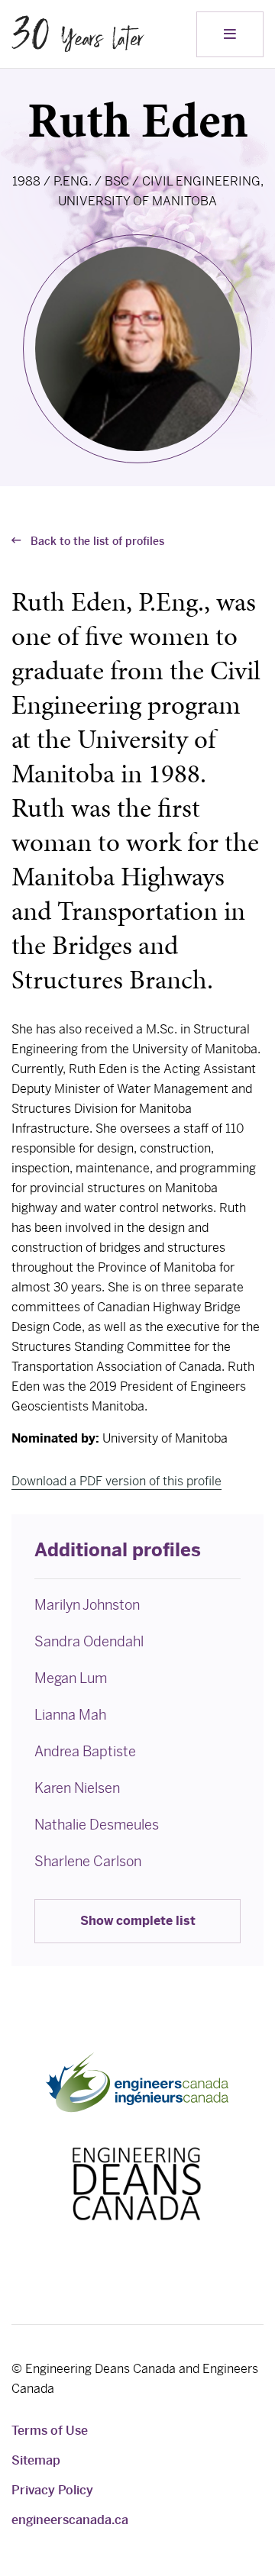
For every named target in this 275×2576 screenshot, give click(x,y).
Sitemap (36, 2460)
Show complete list (138, 1921)
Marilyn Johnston (87, 1605)
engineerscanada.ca (70, 2520)
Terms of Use (50, 2431)
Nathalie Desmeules (97, 1825)
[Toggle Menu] (230, 34)
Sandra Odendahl (89, 1641)
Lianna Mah (70, 1715)
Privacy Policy (52, 2490)
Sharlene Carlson (88, 1861)
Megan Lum (71, 1678)
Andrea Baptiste (85, 1751)
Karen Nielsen (77, 1788)
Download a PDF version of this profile (116, 1481)
